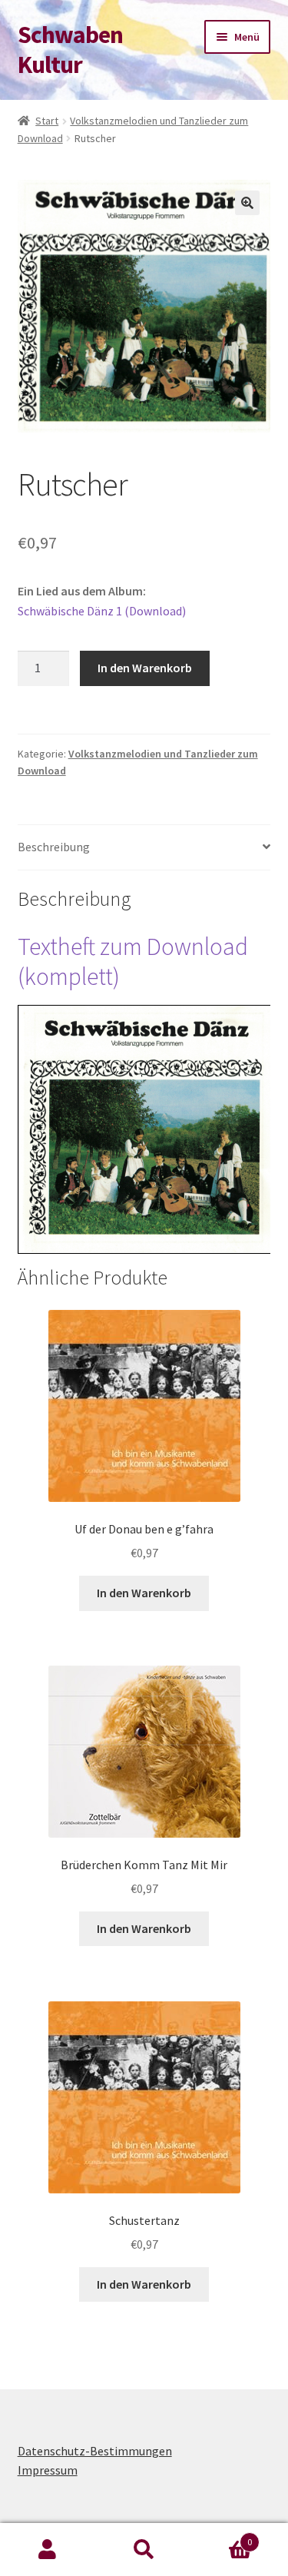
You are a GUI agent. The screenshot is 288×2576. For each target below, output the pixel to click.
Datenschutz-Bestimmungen (95, 2451)
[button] (247, 203)
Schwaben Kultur (70, 50)
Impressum (48, 2470)
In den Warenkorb (145, 668)
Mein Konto (48, 2550)
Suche (144, 2550)
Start (47, 121)
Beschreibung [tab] (54, 847)
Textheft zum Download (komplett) (133, 961)
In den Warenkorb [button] (144, 1593)
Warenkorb (222, 2536)
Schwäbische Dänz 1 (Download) (102, 611)
